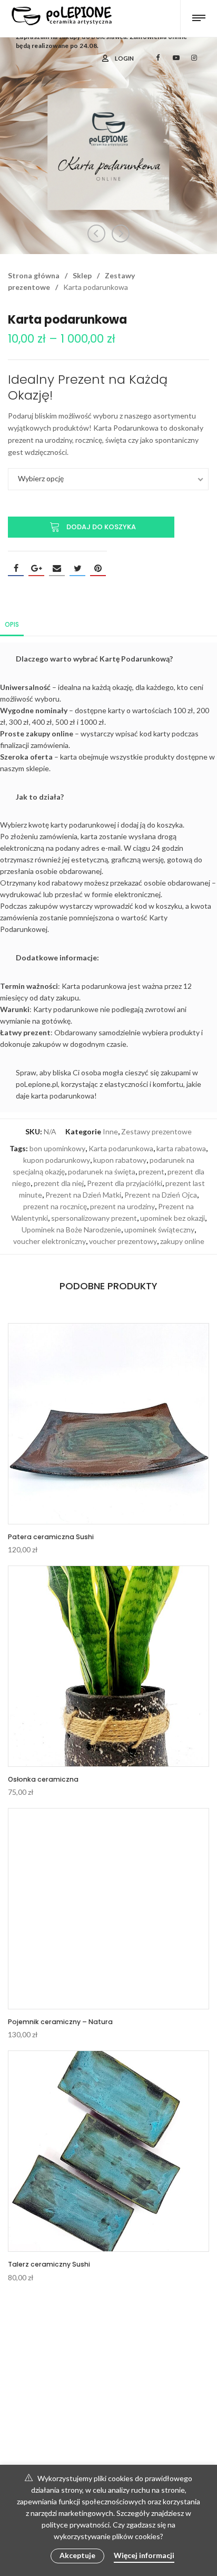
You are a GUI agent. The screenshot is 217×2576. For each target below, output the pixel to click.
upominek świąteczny (159, 1229)
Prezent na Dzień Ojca (161, 1195)
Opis (12, 624)
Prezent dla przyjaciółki (125, 1183)
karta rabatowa (181, 1148)
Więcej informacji (144, 2555)
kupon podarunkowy (57, 1160)
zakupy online (182, 1241)
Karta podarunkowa (121, 1148)
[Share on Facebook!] (16, 568)
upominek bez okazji (172, 1218)
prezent (151, 1172)
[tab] (12, 624)
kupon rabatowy (120, 1160)
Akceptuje (77, 2555)
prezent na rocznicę (55, 1206)
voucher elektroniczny (50, 1241)
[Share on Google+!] (36, 568)
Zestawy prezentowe (156, 1131)
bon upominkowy (57, 1148)
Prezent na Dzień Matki (83, 1195)
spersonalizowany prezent (94, 1218)
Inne (110, 1131)
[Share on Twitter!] (77, 568)
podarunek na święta (102, 1172)
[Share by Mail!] (57, 568)
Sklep (82, 275)
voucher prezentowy (123, 1241)
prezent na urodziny (122, 1206)
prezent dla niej (59, 1183)
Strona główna (34, 275)
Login (124, 58)
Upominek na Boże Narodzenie (71, 1229)
